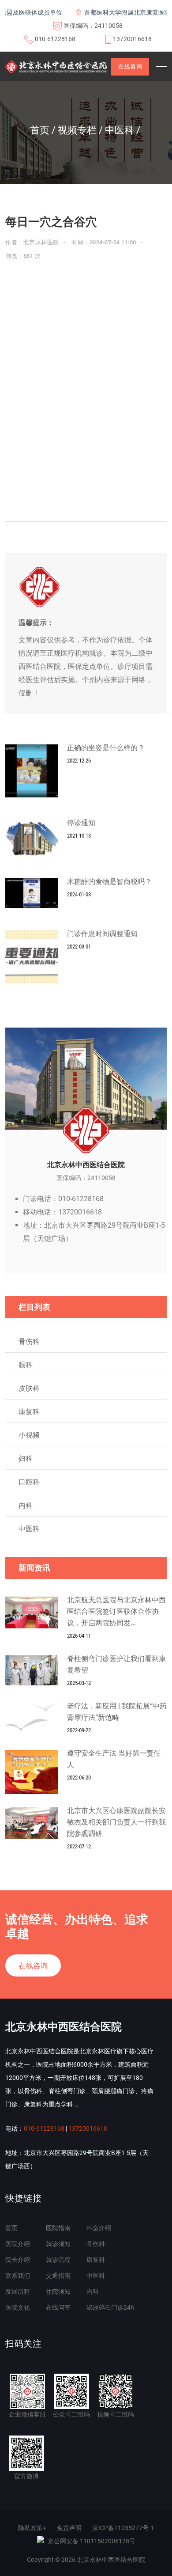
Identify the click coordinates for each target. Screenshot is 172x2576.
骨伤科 (29, 1341)
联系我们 (18, 2276)
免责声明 (69, 2528)
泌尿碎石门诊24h (110, 2307)
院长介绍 (18, 2260)
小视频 (29, 1435)
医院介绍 (18, 2244)
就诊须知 (58, 2244)
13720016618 (132, 39)
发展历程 (18, 2291)
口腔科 (29, 1482)
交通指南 (58, 2276)
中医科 (29, 1529)
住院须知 (58, 2291)
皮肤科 (29, 1388)
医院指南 (58, 2228)
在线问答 (58, 2307)
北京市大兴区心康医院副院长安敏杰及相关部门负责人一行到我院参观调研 (116, 1822)
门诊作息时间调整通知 (102, 934)
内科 (26, 1505)
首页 (11, 2228)
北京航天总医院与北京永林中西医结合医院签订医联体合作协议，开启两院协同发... (116, 1611)
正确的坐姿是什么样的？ (106, 748)
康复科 (29, 1412)
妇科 (26, 1459)
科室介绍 (99, 2228)
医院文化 (18, 2307)
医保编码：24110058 (93, 26)
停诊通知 (81, 823)
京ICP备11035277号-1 (123, 2528)
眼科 (26, 1365)
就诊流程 (58, 2260)
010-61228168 (55, 39)
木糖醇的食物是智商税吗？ (109, 882)
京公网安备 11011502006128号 (92, 2541)
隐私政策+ (32, 2528)
